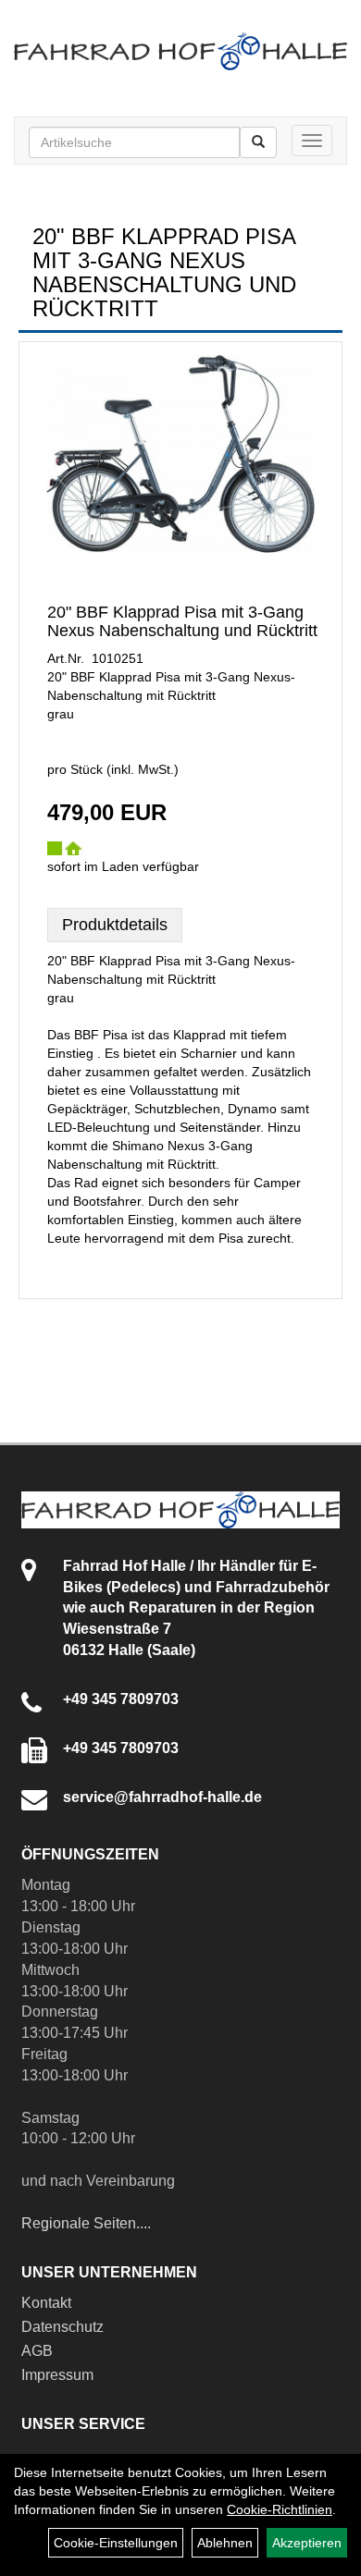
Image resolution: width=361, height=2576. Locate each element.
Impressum (57, 2375)
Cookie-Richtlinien (280, 2509)
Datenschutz (62, 2327)
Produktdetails (115, 925)
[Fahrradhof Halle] (180, 51)
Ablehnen (225, 2543)
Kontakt (46, 2303)
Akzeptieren (307, 2543)
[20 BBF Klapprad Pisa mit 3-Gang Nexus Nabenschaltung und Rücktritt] (180, 454)
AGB (37, 2351)
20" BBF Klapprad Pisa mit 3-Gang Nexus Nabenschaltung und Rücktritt (182, 621)
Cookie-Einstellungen (116, 2543)
